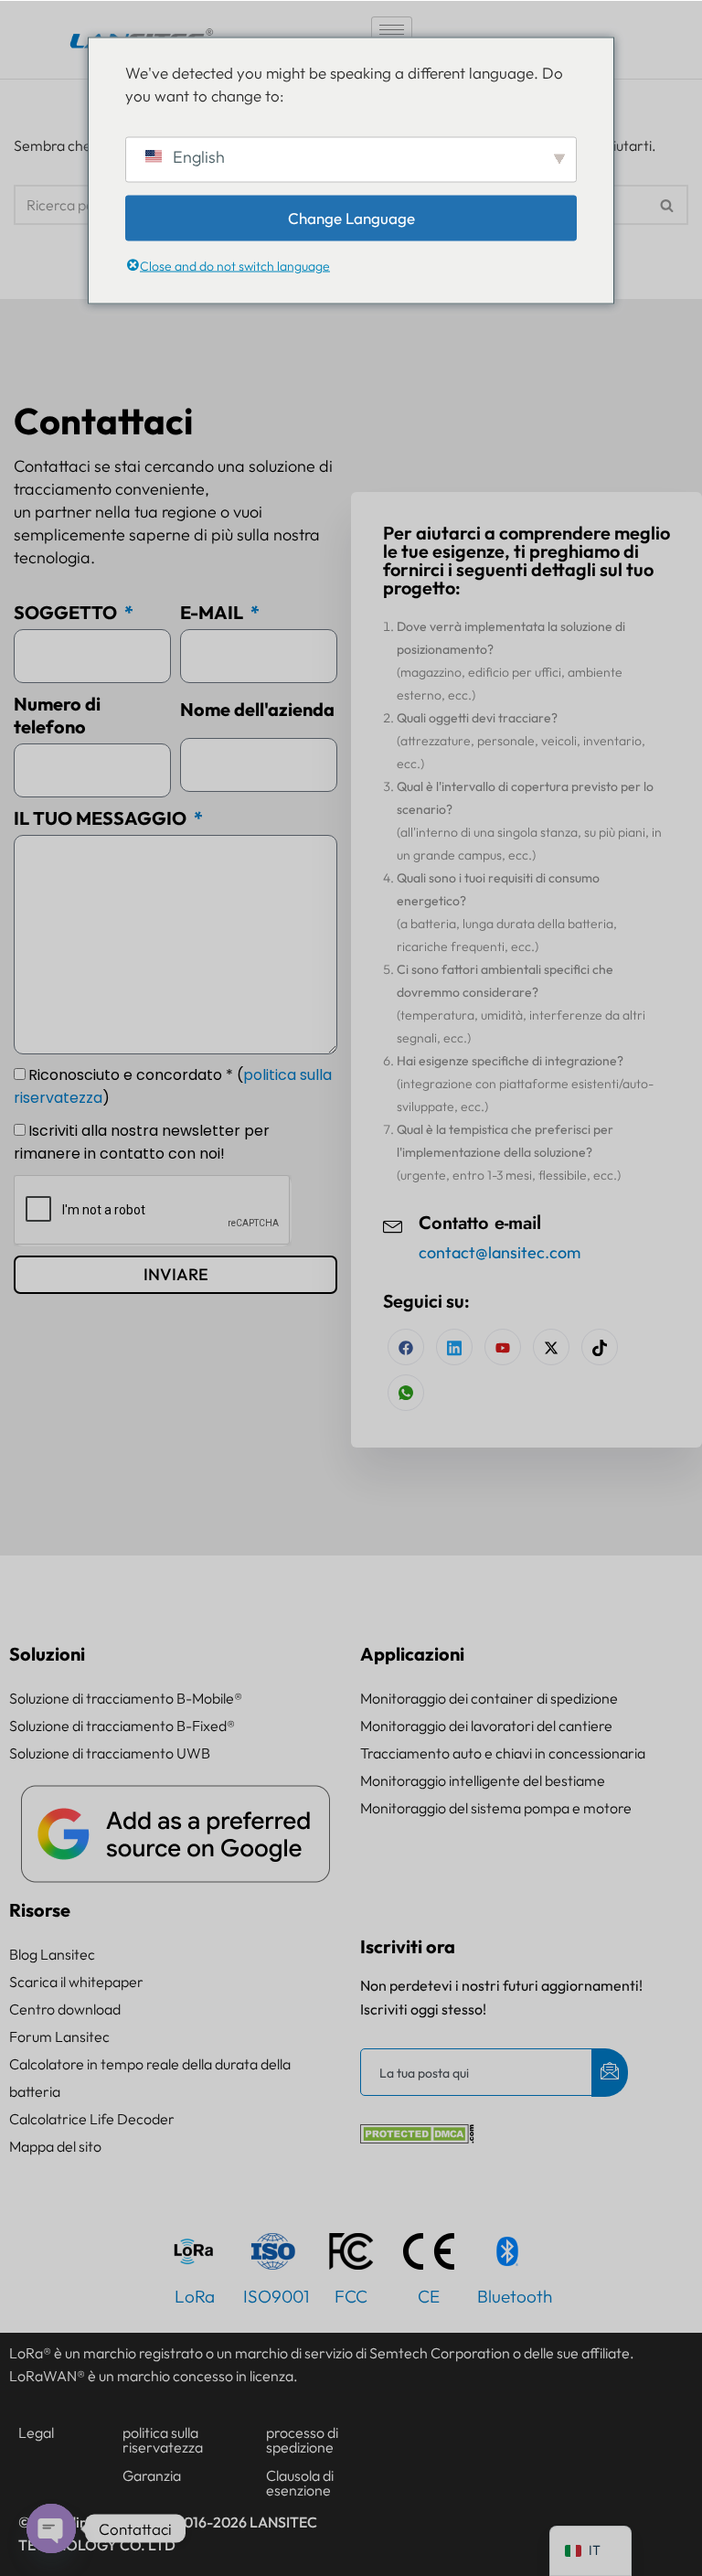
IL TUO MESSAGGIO (102, 818)
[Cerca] (668, 205)
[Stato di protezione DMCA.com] (417, 2138)
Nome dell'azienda (257, 709)
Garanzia (152, 2475)
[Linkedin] (454, 1347)
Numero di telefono (57, 716)
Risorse (40, 1910)
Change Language (351, 217)
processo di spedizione (302, 2440)
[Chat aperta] (51, 2528)
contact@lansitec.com (500, 1252)
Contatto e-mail (480, 1223)
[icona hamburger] (392, 30)
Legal (36, 2432)
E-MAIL (213, 612)
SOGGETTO (67, 612)
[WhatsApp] (406, 1393)
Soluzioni (47, 1654)
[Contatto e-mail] (393, 1224)
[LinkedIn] (503, 1347)
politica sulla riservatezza (163, 2440)
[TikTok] (600, 1347)
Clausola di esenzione (300, 2483)
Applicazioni (412, 1654)
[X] (551, 1347)
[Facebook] (406, 1347)
